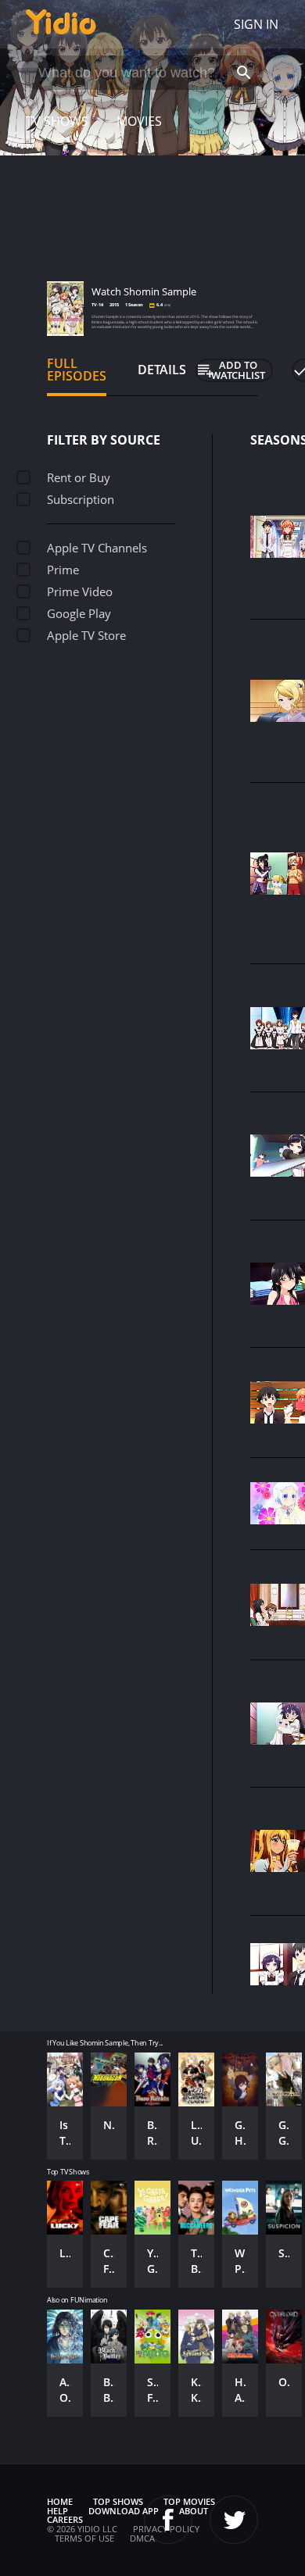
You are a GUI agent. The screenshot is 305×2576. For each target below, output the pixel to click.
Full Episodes (77, 370)
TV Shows (57, 121)
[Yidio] (61, 24)
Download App (124, 2511)
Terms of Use (84, 2538)
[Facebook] (168, 2520)
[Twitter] (234, 2520)
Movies (139, 121)
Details (162, 370)
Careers (65, 2519)
